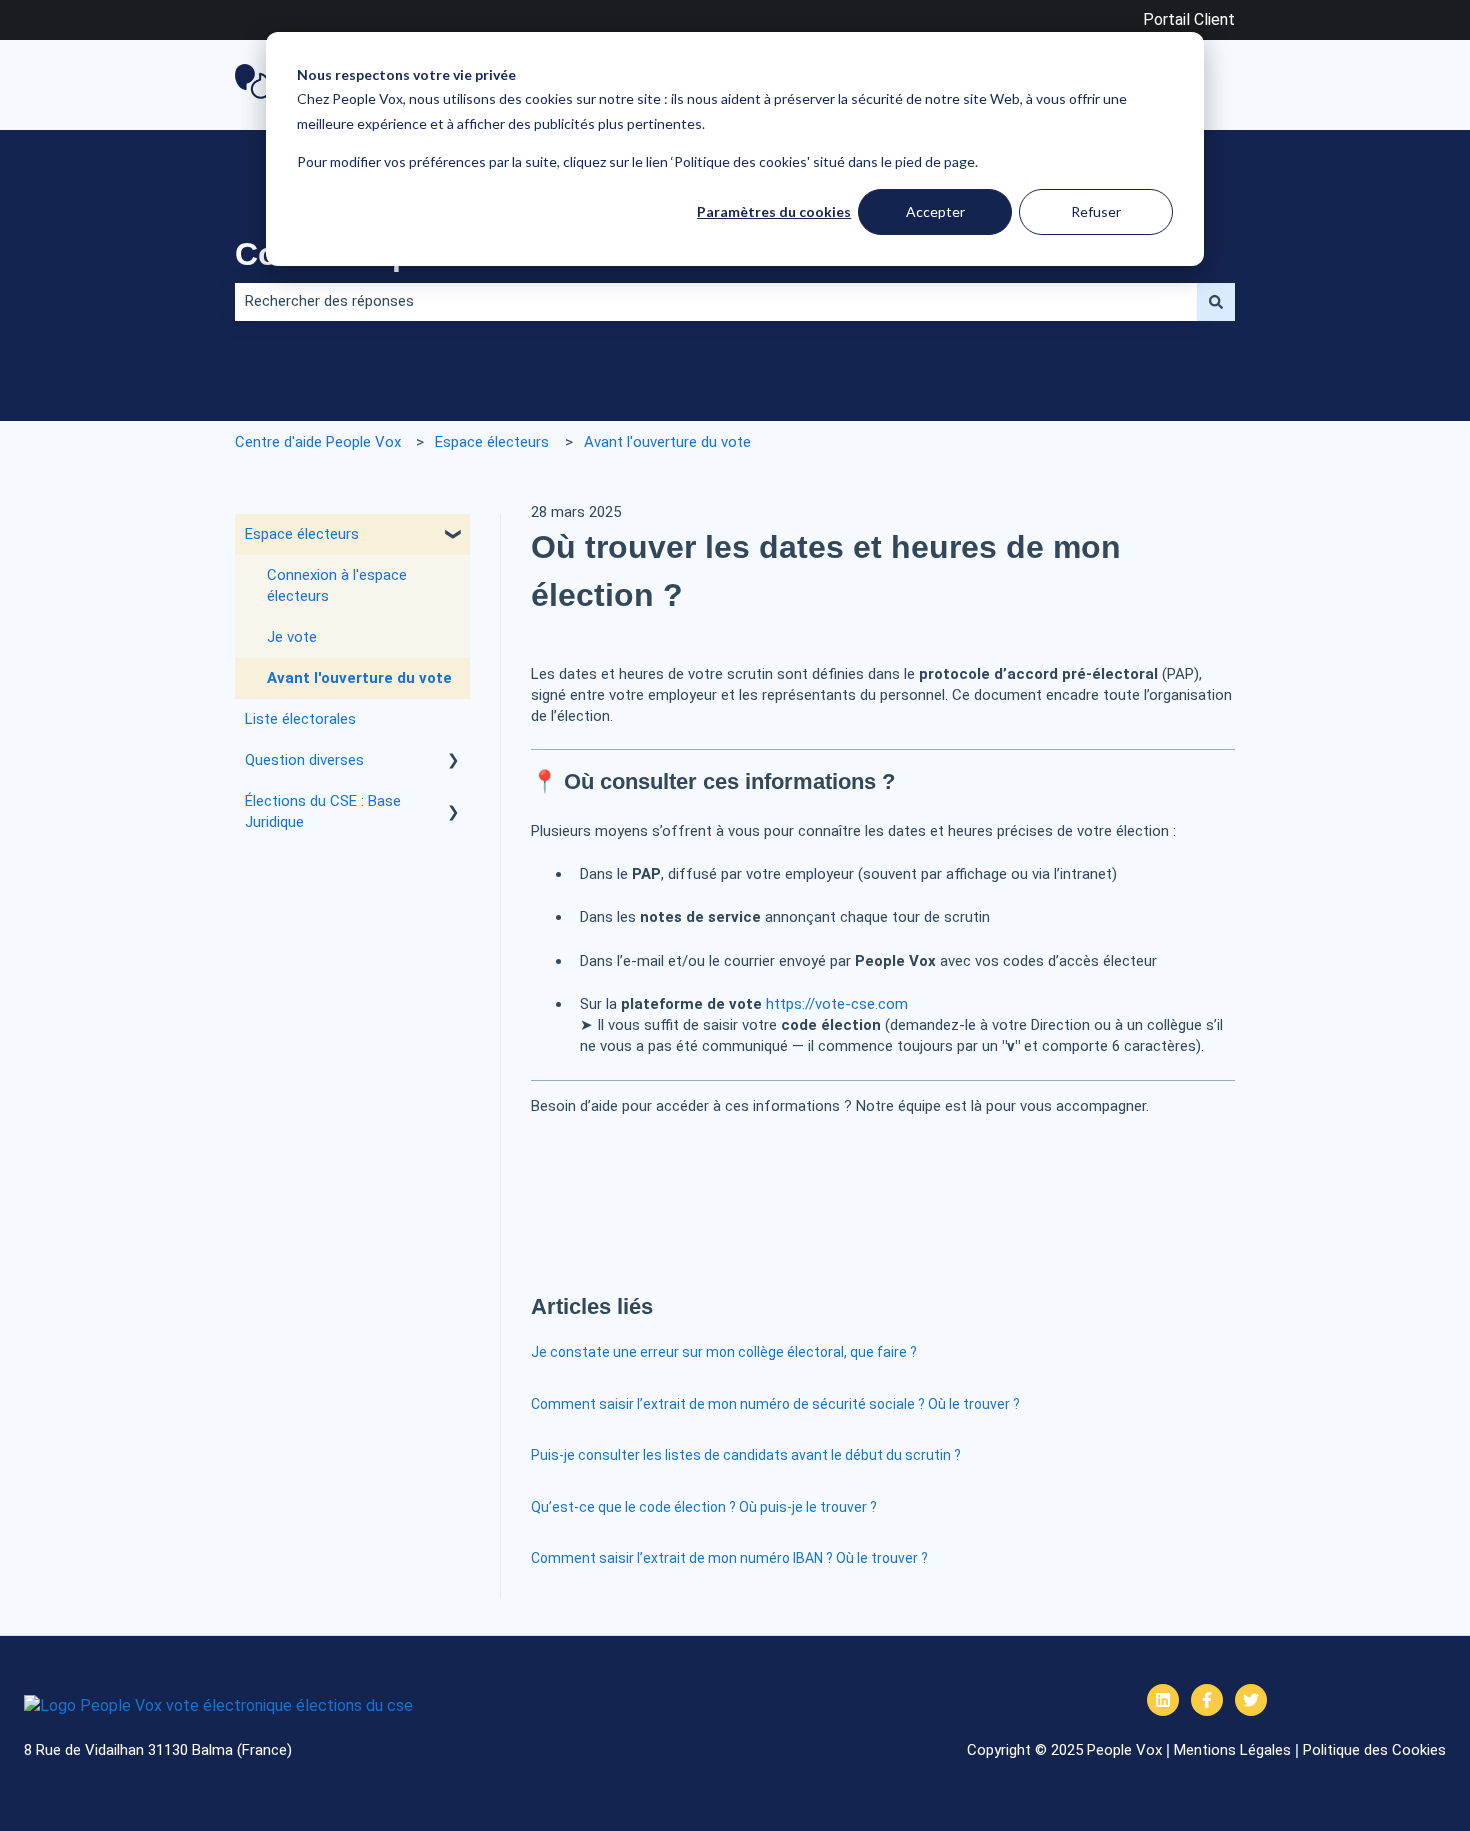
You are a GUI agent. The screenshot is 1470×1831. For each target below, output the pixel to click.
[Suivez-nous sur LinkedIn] (1163, 1700)
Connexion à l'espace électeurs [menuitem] (337, 585)
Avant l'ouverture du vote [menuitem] (359, 678)
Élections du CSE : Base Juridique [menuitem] (323, 811)
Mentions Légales (1232, 1750)
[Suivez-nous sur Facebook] (1207, 1700)
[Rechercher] (1216, 301)
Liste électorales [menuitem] (300, 719)
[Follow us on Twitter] (1251, 1700)
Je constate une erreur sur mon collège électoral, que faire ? (724, 1352)
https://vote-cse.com (837, 1004)
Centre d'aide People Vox (318, 442)
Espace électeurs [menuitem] (302, 534)
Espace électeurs (492, 442)
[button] (454, 536)
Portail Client (1189, 19)
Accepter (935, 211)
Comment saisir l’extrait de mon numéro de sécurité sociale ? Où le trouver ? (775, 1404)
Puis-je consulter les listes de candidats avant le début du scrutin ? (746, 1455)
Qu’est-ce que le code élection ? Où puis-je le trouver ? (704, 1507)
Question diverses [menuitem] (304, 760)
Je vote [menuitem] (292, 637)
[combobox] (716, 301)
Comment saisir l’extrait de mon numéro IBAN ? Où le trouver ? (729, 1558)
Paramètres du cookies (774, 211)
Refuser (1096, 211)
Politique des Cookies (1374, 1750)
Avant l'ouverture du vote (667, 442)
